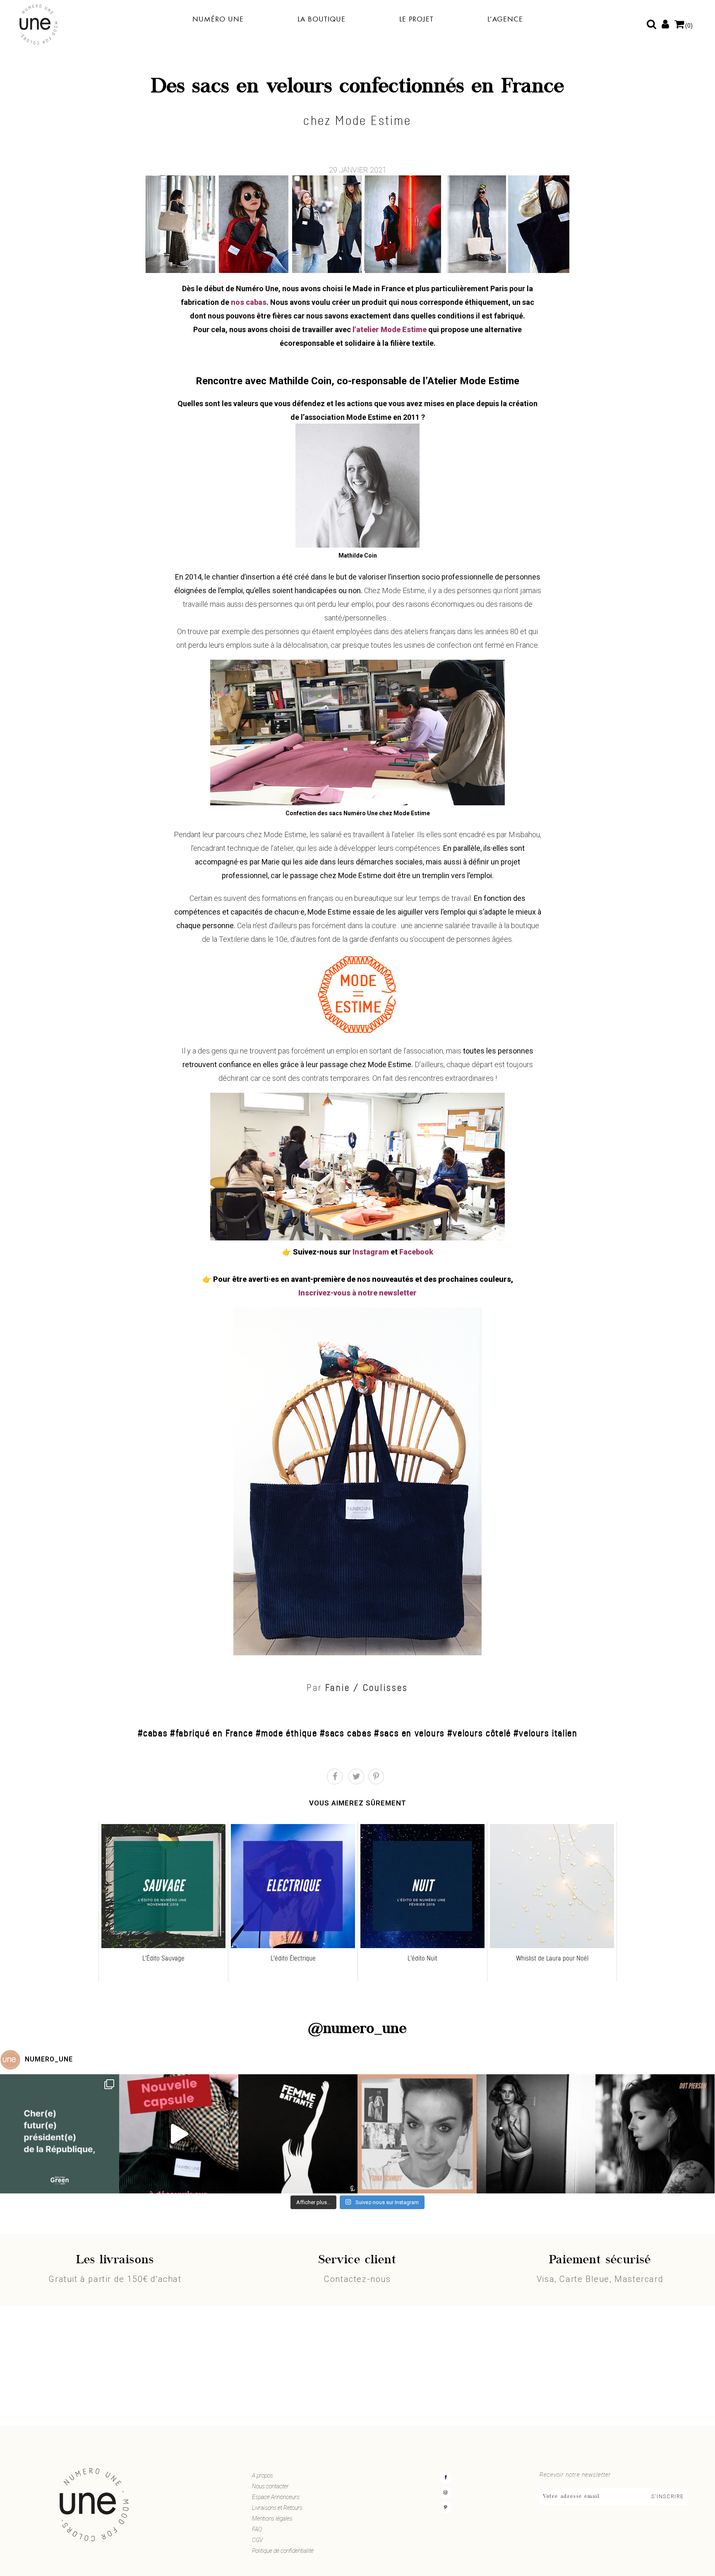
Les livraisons (115, 2260)
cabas (155, 1733)
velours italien (548, 1733)
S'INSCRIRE (668, 2497)
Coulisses (386, 1688)
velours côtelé (482, 1733)
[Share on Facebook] (335, 1776)
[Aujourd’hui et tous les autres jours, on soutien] (536, 2134)
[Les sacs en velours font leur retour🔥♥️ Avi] (179, 2134)
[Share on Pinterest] (376, 1776)
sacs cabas (348, 1733)
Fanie (338, 1688)
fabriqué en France (214, 1733)
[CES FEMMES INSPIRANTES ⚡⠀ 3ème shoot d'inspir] (417, 2134)
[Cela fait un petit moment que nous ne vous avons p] (60, 2134)
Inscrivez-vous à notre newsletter (357, 1293)
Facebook (416, 1252)
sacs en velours (412, 1733)
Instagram (371, 1252)
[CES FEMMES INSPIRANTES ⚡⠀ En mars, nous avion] (655, 2134)
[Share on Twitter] (356, 1776)
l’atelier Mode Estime (389, 329)
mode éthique (289, 1733)
